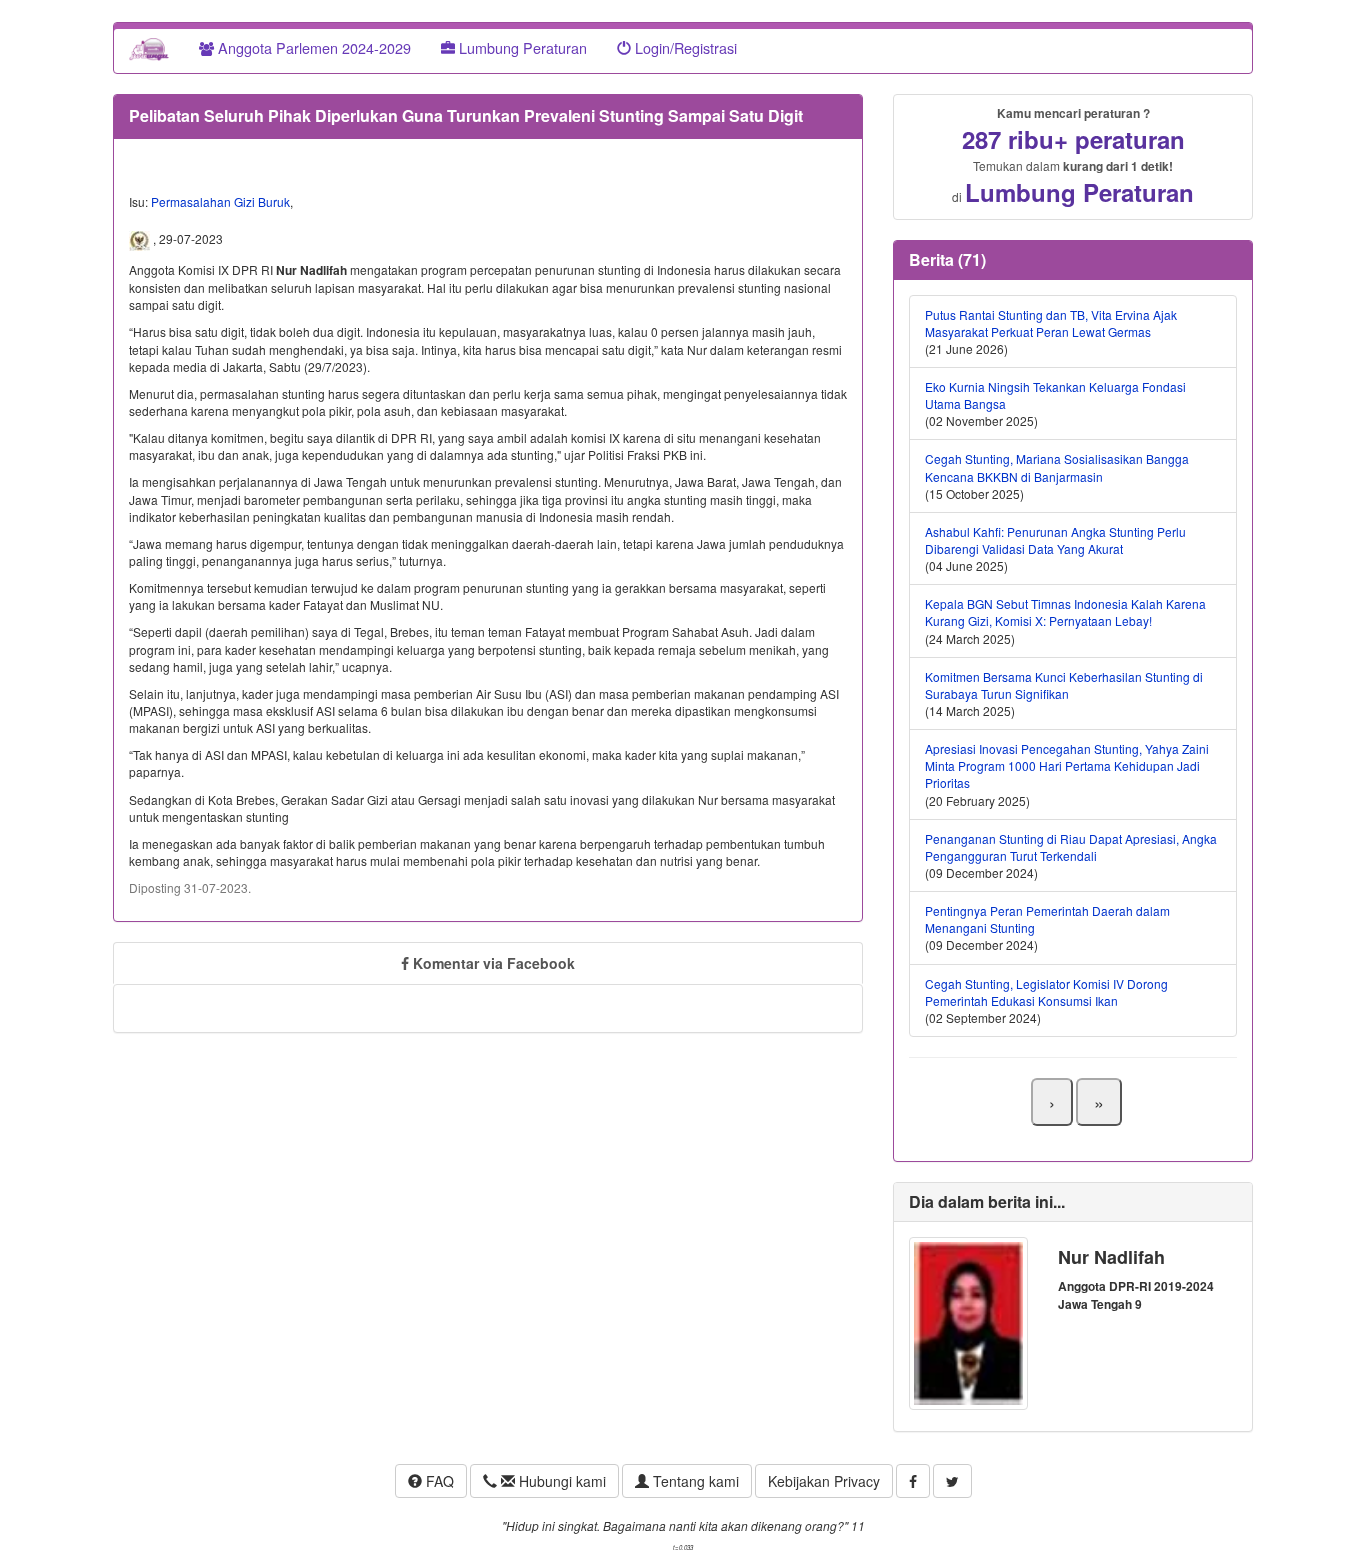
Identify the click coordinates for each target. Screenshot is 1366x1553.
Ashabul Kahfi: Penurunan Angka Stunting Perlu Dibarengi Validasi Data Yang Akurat (1055, 540)
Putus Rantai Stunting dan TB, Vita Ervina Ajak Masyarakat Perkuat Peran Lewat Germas (1051, 323)
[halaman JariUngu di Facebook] (913, 1481)
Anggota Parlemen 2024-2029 (312, 47)
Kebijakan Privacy (824, 1481)
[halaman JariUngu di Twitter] (952, 1481)
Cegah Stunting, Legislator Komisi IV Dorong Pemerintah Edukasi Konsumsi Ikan (1046, 992)
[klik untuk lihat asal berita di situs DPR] (141, 239)
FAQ (438, 1481)
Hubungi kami (560, 1481)
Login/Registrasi (684, 47)
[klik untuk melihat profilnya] (968, 1321)
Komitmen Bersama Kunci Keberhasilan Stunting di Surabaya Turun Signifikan (1064, 685)
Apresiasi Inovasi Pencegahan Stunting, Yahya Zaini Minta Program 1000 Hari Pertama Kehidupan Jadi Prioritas (1067, 765)
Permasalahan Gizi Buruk (220, 201)
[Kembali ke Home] (149, 48)
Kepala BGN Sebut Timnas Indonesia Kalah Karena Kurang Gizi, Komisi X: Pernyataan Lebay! (1065, 612)
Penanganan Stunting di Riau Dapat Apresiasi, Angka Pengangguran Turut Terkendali (1071, 847)
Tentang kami (694, 1481)
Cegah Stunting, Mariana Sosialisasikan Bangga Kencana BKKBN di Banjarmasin (1057, 467)
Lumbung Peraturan (521, 47)
